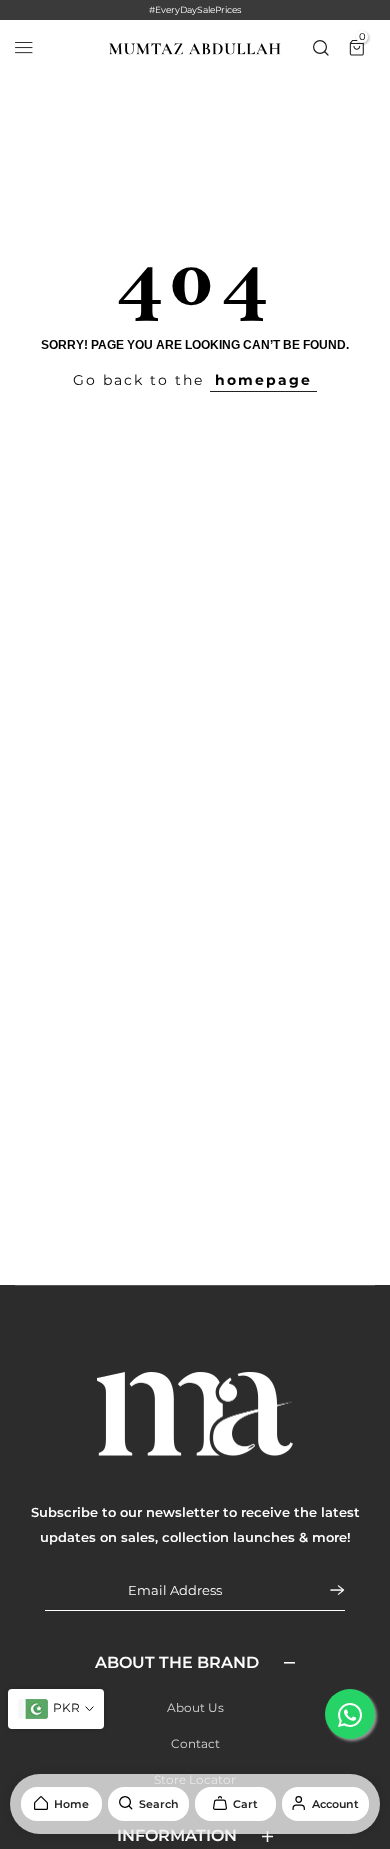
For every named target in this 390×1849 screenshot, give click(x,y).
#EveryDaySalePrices (195, 9)
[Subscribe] (325, 1590)
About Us (195, 1707)
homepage (263, 380)
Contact (195, 1743)
